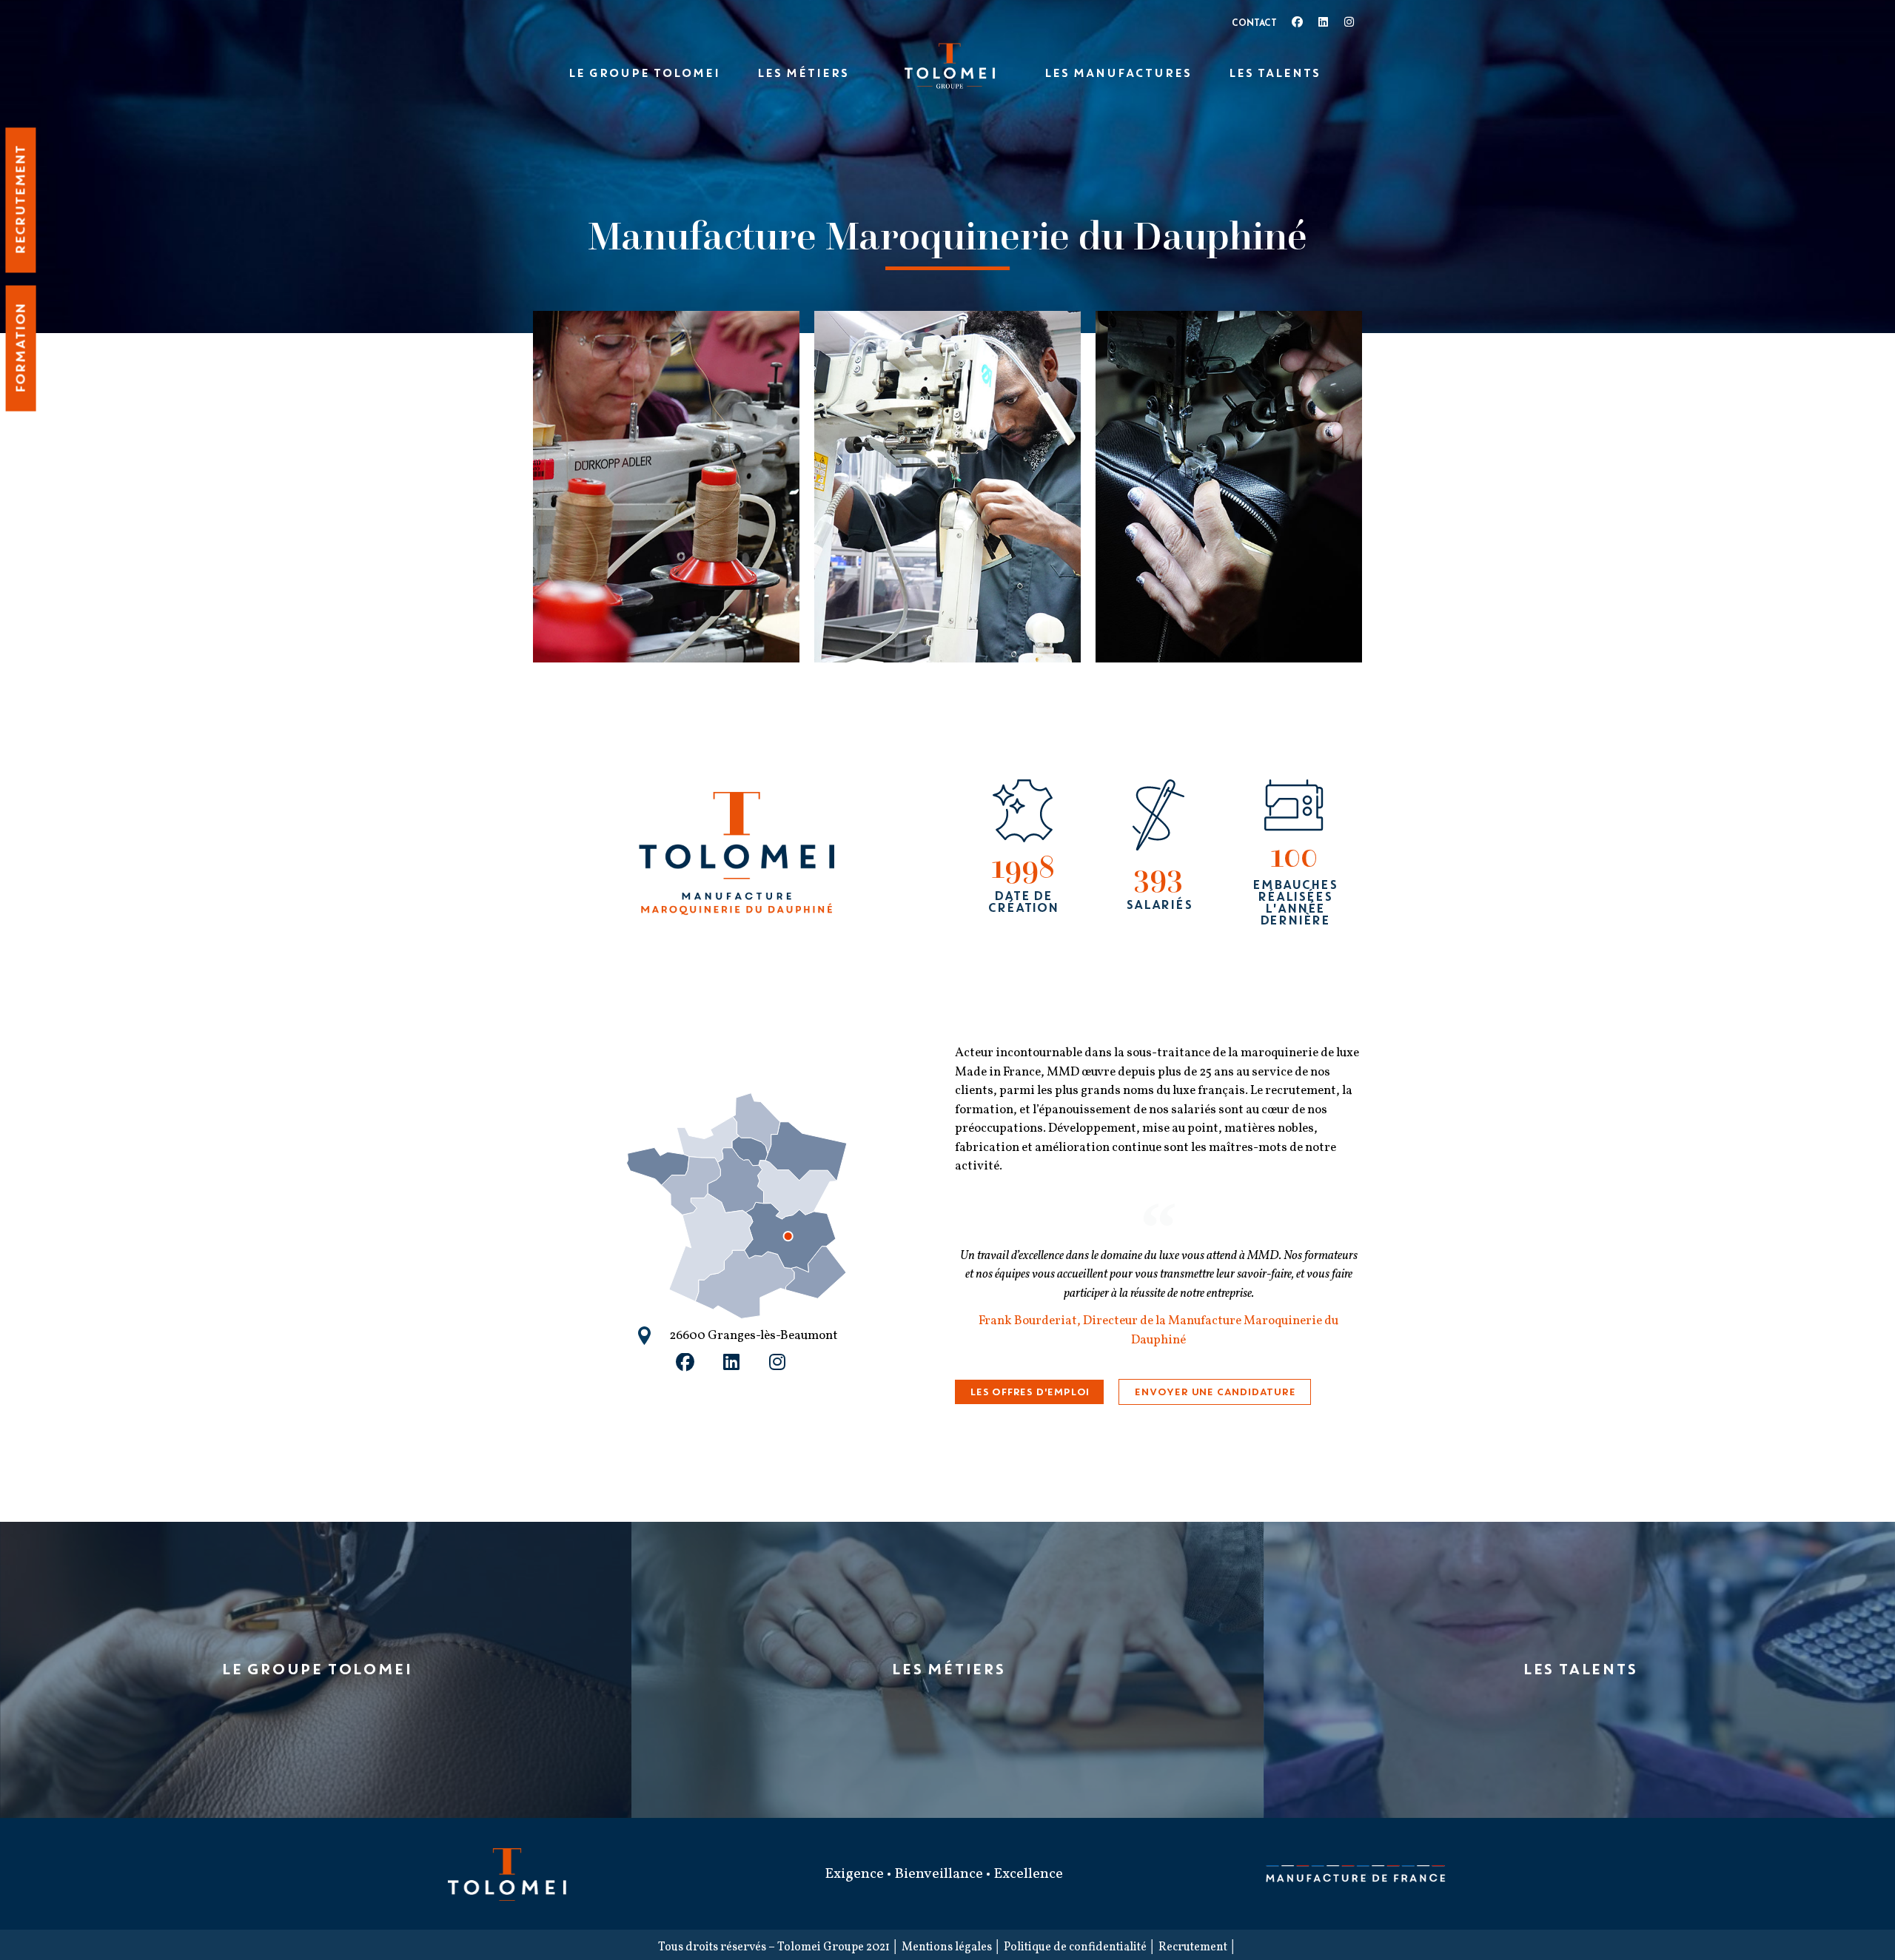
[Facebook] (1297, 22)
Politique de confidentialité (1075, 1947)
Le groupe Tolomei (644, 73)
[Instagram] (1349, 22)
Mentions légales (947, 1947)
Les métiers (802, 73)
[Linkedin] (1323, 22)
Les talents (1274, 73)
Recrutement (1193, 1947)
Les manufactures (1117, 73)
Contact (1254, 24)
